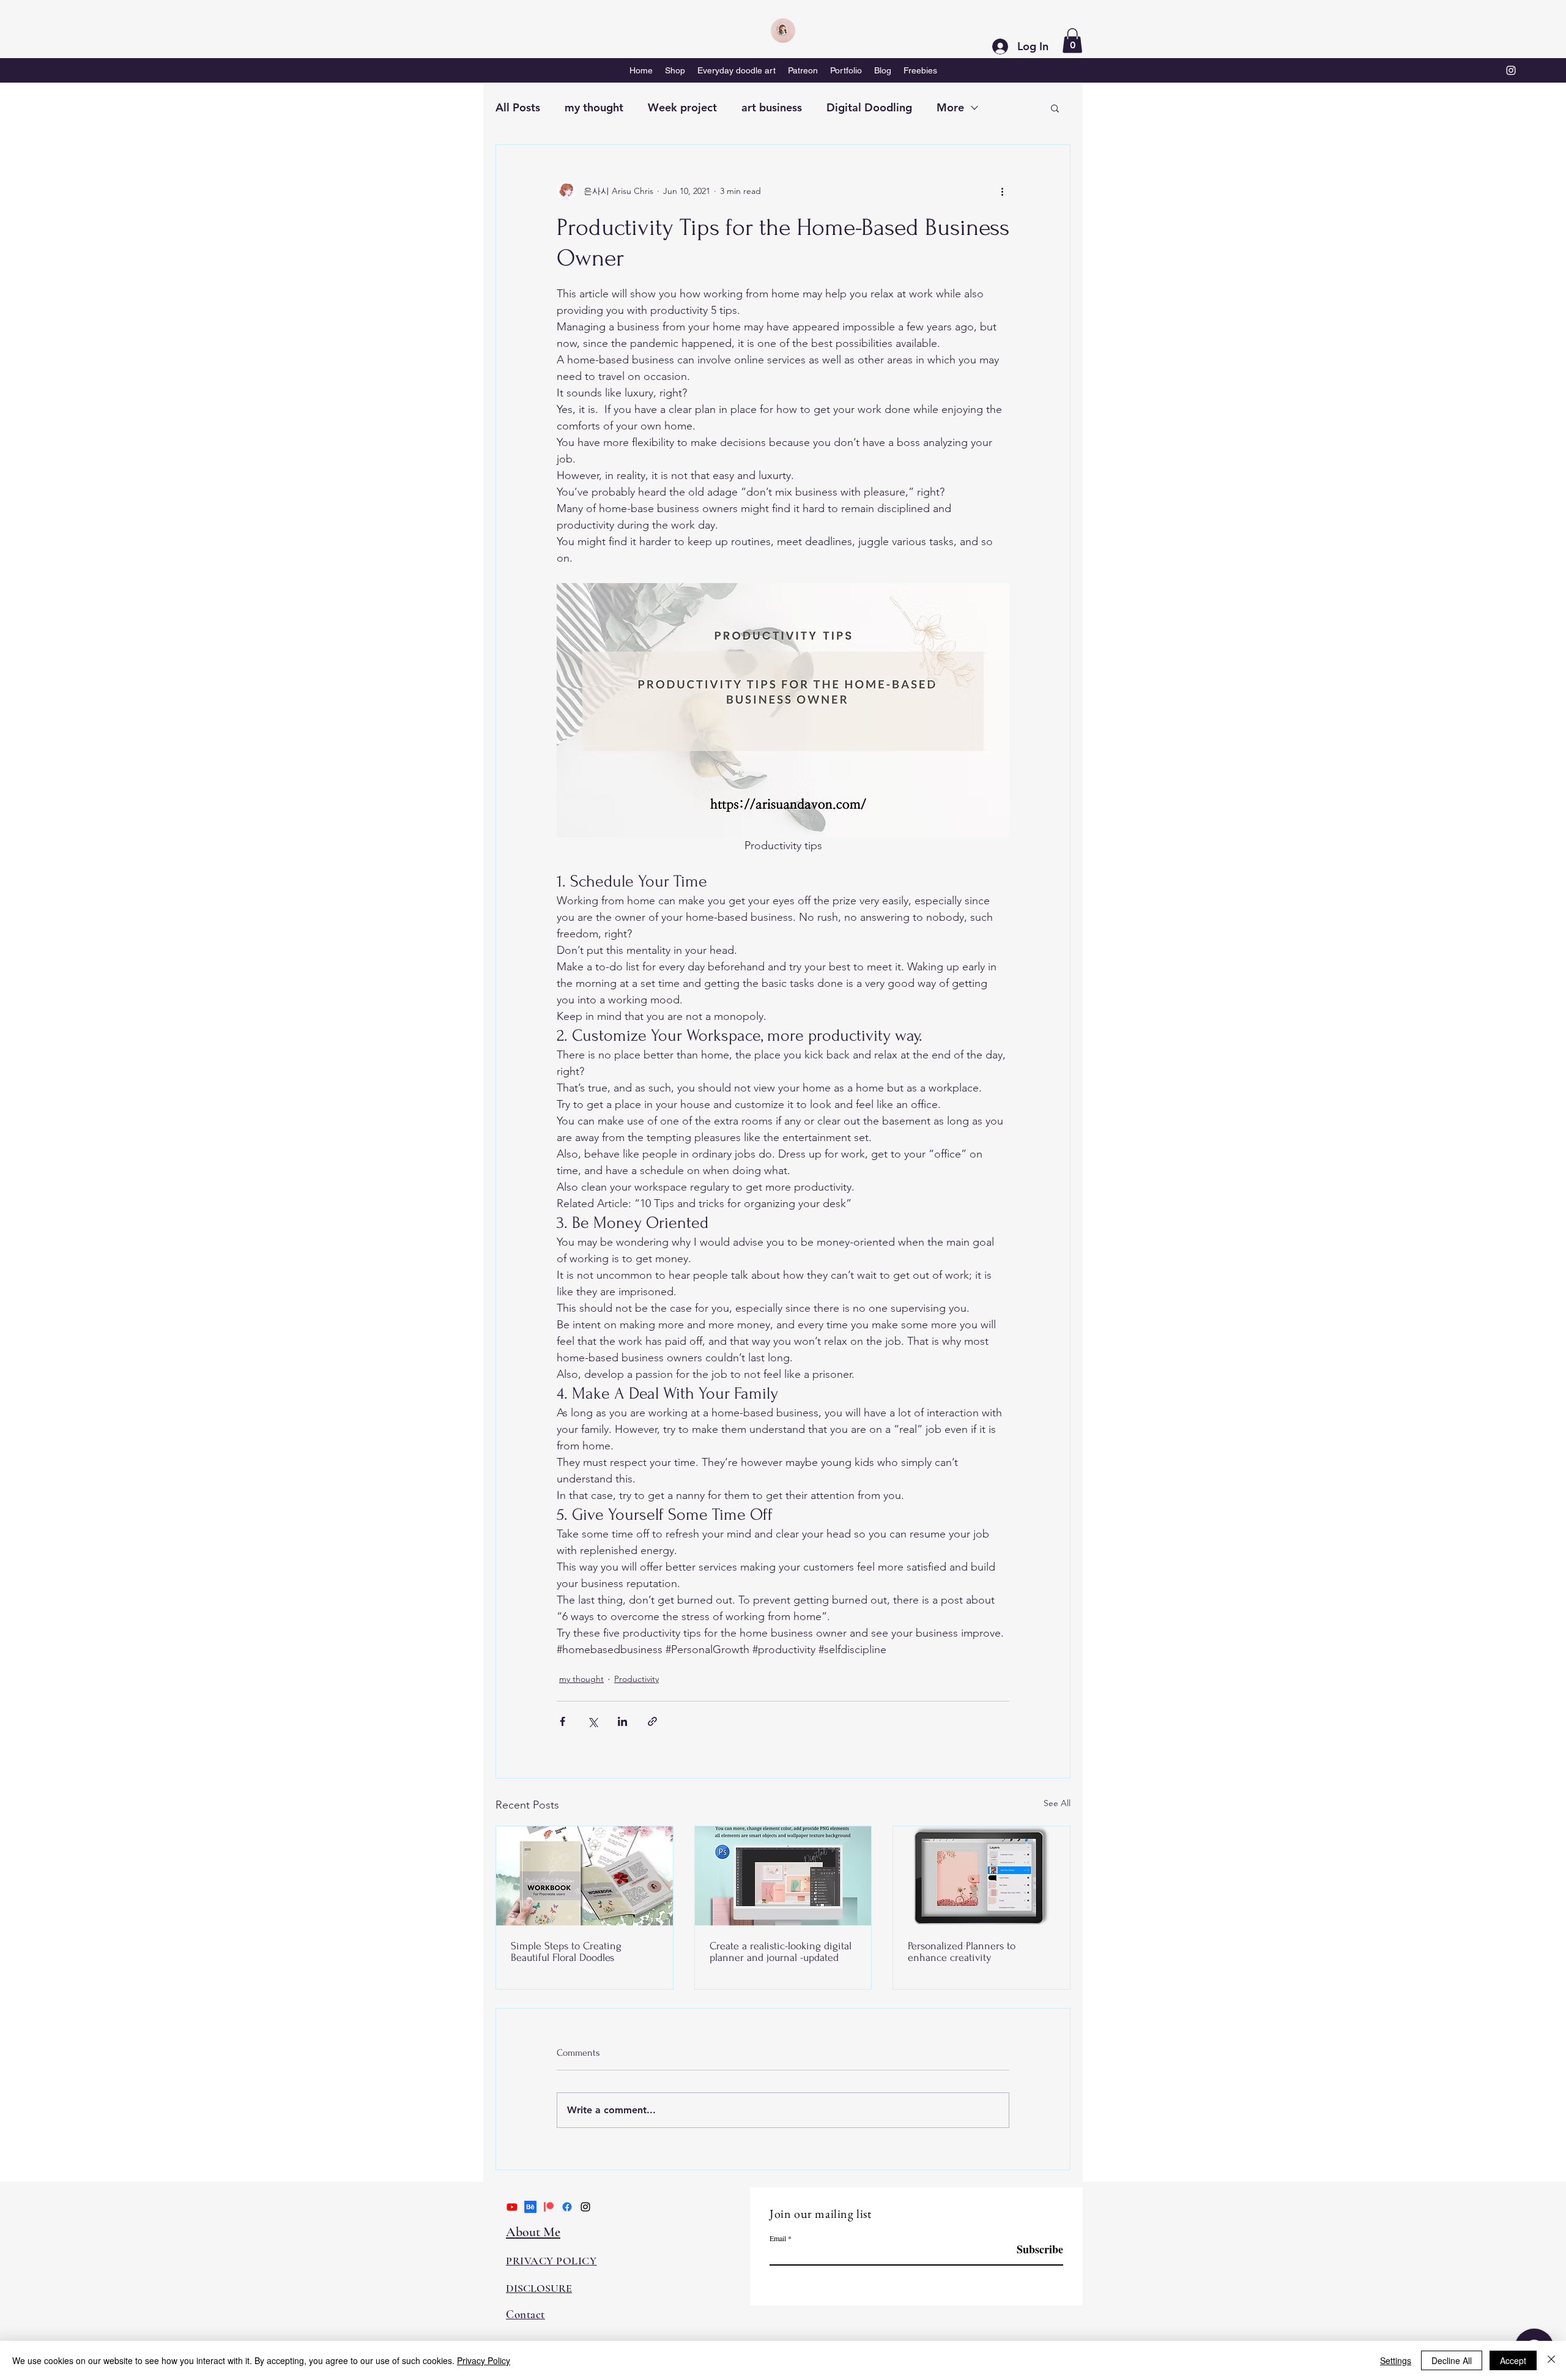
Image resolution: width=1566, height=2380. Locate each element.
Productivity (636, 1679)
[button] (1072, 41)
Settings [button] (1396, 2360)
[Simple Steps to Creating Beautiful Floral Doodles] (584, 1876)
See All (1057, 1803)
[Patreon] (549, 2207)
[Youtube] (512, 2207)
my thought (594, 107)
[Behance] (530, 2207)
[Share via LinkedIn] (622, 1721)
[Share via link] (652, 1721)
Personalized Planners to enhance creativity (962, 1952)
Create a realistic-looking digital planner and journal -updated (781, 1952)
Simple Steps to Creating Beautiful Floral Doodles (566, 1952)
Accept (1513, 2360)
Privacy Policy (484, 2360)
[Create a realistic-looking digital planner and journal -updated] (783, 1876)
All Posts (518, 107)
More (950, 107)
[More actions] (1002, 192)
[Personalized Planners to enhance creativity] (982, 1876)
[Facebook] (567, 2207)
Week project (682, 107)
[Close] (1551, 2360)
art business (772, 107)
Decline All (1452, 2360)
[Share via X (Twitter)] (592, 1721)
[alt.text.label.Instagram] (1511, 70)
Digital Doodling (869, 107)
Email (778, 2238)
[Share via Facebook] (562, 1721)
